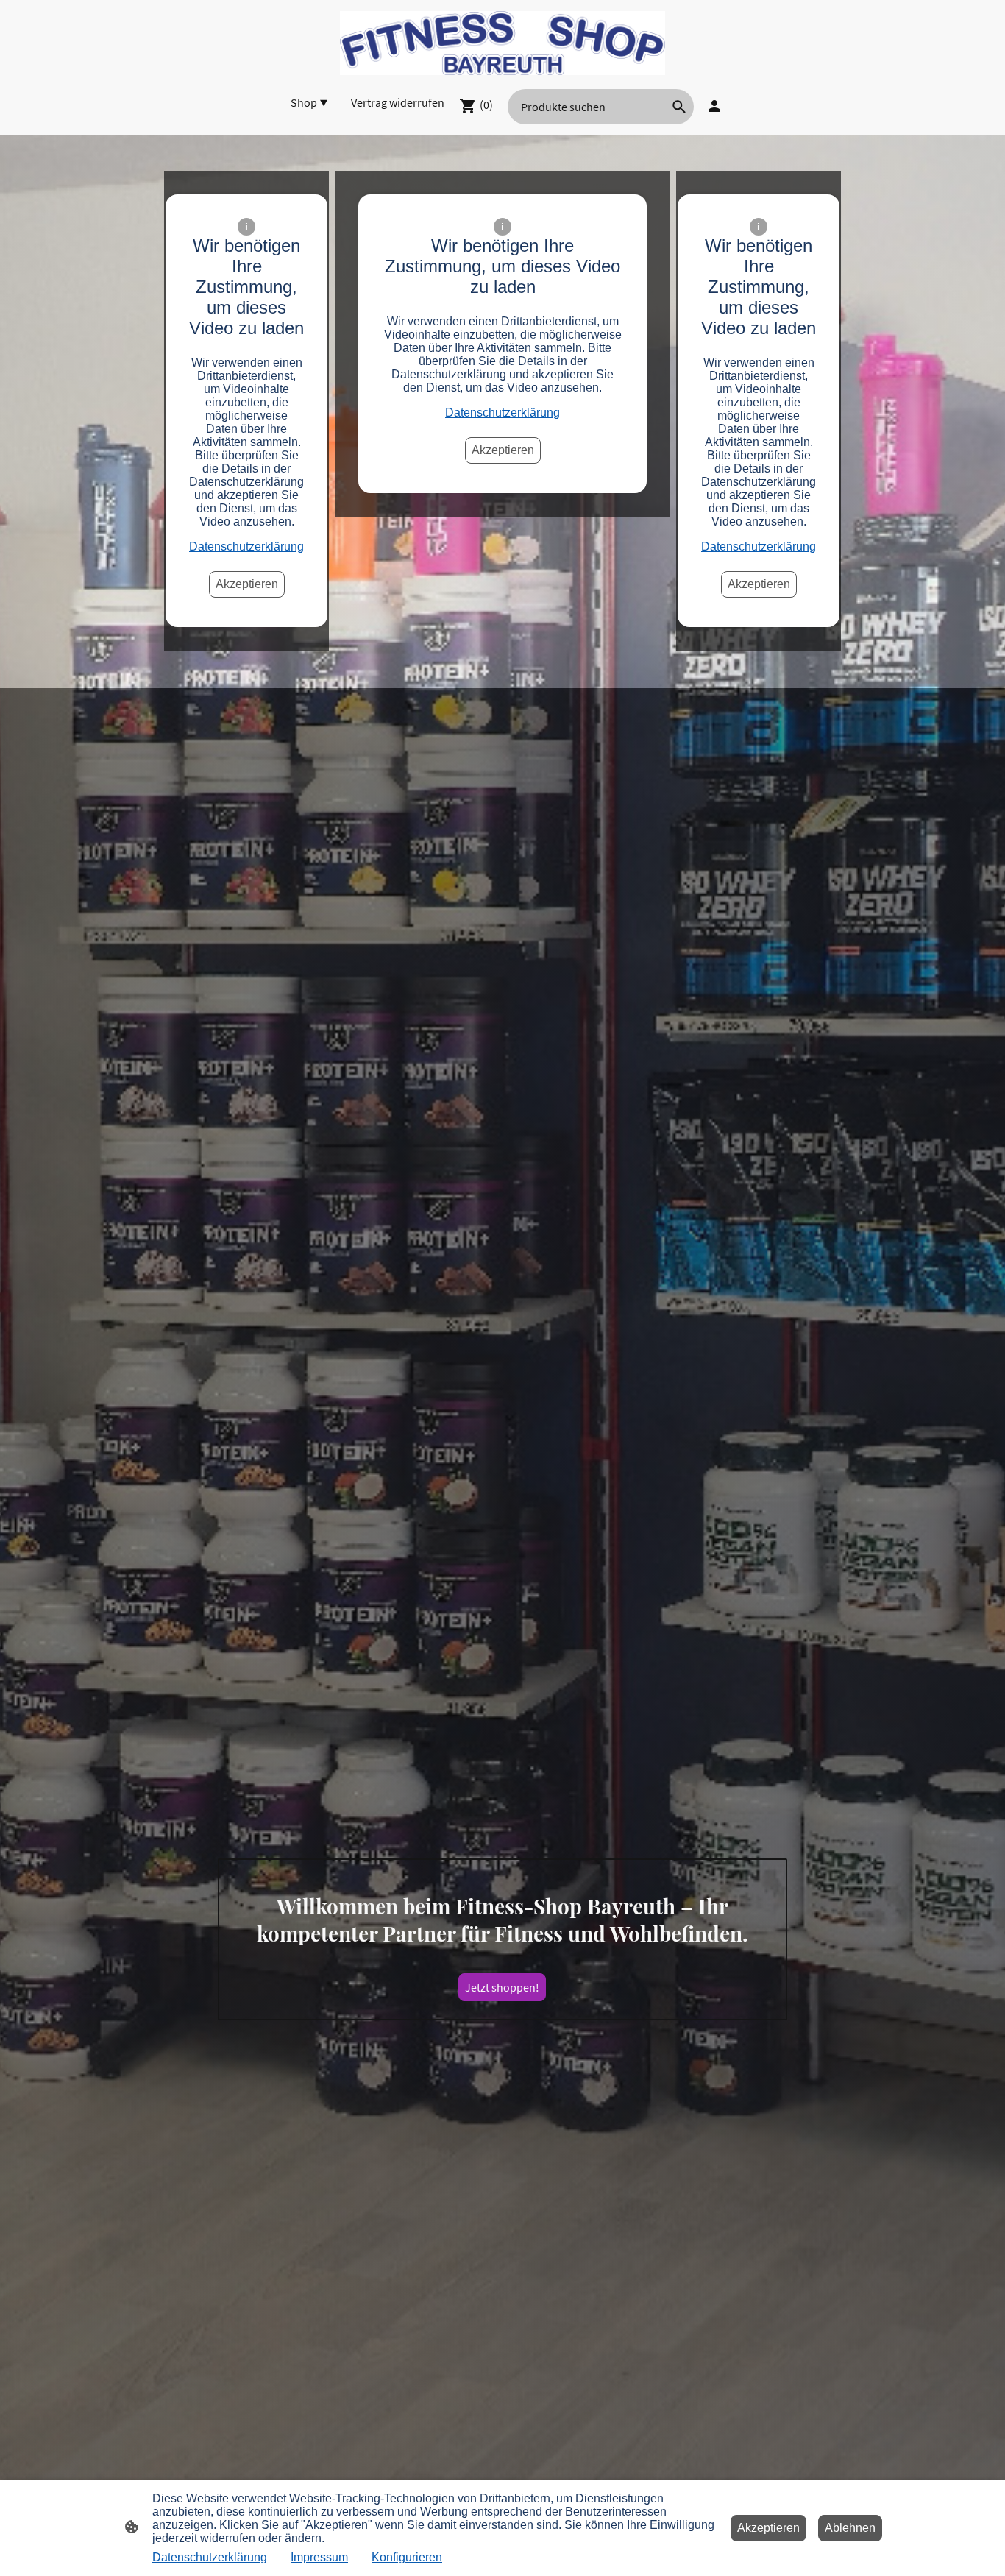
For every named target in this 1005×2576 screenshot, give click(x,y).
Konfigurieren (407, 2557)
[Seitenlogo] (502, 43)
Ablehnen (850, 2528)
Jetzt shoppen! (502, 1987)
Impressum (319, 2557)
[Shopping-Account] (714, 106)
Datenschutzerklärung (246, 546)
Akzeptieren (247, 584)
